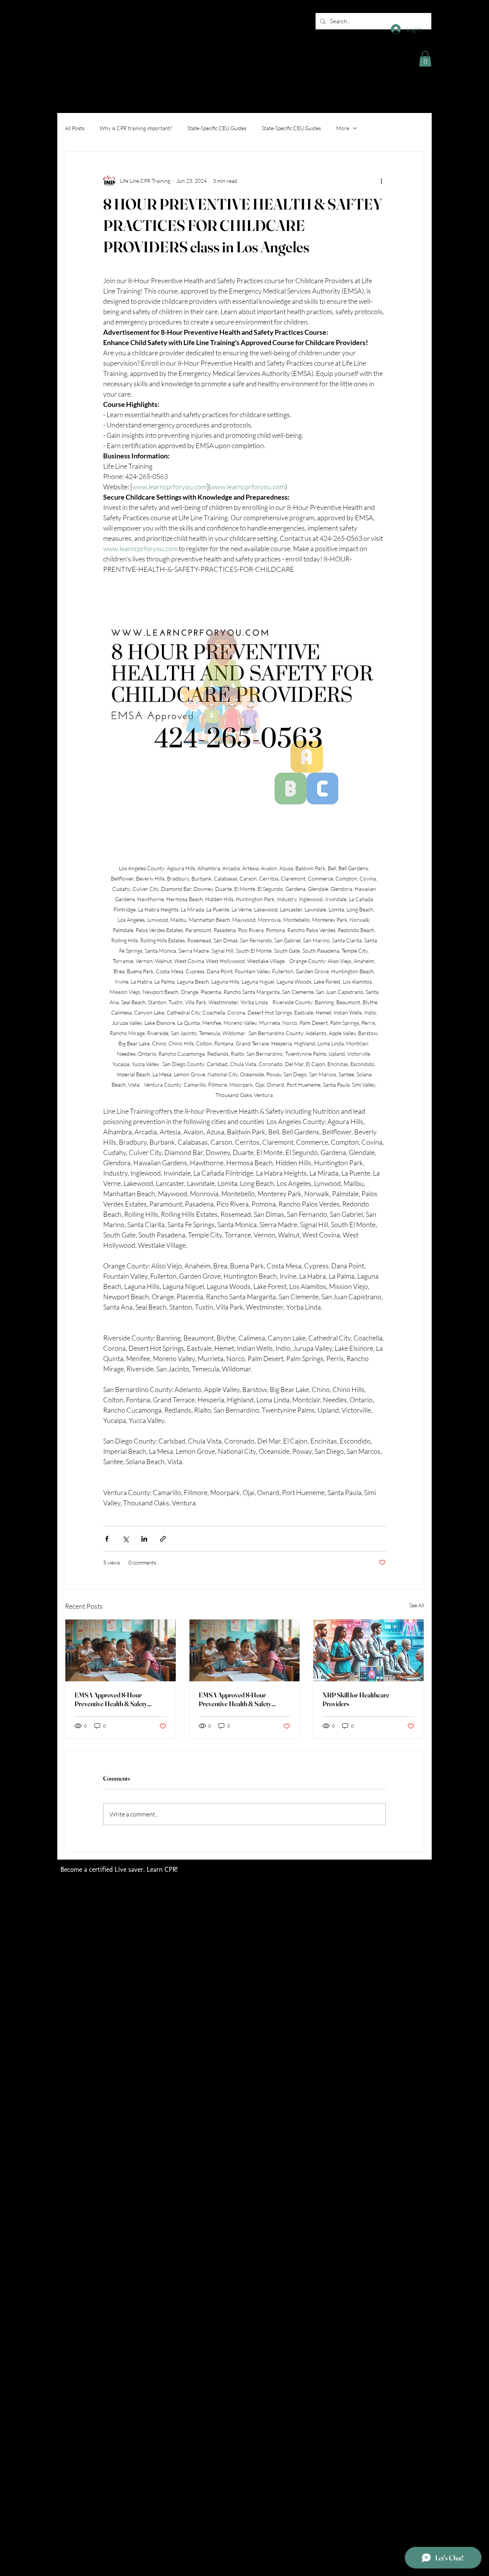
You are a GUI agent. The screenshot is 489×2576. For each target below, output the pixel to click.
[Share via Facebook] (107, 1539)
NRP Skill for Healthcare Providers (356, 1699)
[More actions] (381, 181)
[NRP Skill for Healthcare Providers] (368, 1650)
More (343, 128)
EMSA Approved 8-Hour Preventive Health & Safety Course (111, 1699)
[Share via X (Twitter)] (125, 1539)
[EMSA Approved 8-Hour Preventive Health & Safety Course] (121, 1650)
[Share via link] (163, 1539)
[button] (425, 59)
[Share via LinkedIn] (144, 1539)
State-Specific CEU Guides (217, 128)
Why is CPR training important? (136, 128)
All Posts (75, 128)
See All (417, 1605)
